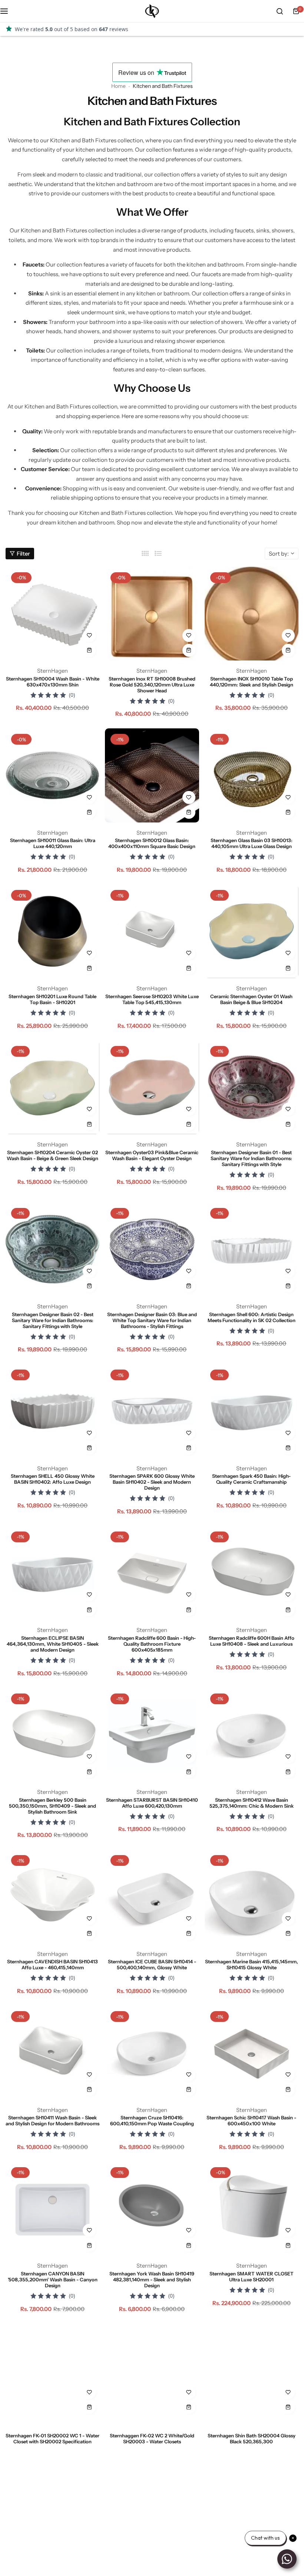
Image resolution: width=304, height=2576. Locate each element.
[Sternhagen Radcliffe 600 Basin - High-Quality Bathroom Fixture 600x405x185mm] (152, 1573)
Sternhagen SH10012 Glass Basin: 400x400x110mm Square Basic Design (152, 843)
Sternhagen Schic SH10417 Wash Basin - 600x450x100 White (251, 2120)
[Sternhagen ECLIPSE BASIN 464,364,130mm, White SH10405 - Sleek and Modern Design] (52, 1573)
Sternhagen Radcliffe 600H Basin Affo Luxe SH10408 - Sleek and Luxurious (252, 1641)
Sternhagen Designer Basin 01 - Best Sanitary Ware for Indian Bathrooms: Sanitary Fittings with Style (251, 1158)
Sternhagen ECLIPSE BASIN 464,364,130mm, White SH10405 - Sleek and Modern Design (53, 1644)
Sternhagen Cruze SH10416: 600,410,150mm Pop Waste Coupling (152, 2120)
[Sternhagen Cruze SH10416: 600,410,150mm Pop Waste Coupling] (152, 2052)
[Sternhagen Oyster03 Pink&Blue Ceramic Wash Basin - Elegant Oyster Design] (152, 1087)
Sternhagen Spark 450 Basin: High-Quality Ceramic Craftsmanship (251, 1479)
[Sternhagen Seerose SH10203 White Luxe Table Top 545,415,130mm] (152, 931)
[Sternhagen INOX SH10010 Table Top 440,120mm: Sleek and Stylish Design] (252, 614)
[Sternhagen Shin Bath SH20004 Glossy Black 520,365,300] (252, 2370)
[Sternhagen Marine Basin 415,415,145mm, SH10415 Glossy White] (252, 1896)
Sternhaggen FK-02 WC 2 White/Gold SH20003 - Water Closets (152, 2438)
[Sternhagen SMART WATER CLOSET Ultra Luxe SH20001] (252, 2209)
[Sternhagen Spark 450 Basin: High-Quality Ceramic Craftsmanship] (252, 1411)
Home (118, 86)
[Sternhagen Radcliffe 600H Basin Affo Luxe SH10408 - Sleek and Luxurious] (252, 1573)
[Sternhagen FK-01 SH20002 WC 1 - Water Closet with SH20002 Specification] (52, 2370)
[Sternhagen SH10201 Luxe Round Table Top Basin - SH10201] (52, 931)
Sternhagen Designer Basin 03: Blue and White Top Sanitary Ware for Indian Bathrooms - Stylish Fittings (152, 1320)
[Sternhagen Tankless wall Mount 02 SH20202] (252, 2526)
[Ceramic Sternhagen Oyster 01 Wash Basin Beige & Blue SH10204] (252, 931)
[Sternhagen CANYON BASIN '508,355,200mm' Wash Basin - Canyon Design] (52, 2209)
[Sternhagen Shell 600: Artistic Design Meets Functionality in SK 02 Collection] (252, 1249)
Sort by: (279, 554)
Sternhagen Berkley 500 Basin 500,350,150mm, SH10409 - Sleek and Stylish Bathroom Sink (52, 1806)
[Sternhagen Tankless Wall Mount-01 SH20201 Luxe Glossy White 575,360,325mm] (52, 2526)
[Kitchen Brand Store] (152, 11)
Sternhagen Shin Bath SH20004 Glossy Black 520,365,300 (252, 2438)
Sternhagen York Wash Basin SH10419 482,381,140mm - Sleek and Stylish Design (152, 2279)
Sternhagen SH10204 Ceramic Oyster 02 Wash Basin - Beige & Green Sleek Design (52, 1155)
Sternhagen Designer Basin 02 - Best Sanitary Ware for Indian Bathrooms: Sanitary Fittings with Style (53, 1320)
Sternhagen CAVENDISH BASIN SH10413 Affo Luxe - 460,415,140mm (52, 1964)
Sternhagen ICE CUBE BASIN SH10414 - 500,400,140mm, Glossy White (152, 1964)
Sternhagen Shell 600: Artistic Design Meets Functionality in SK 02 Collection (252, 1317)
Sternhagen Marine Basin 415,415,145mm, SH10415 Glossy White (252, 1964)
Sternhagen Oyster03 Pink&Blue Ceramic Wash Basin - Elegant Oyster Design (152, 1155)
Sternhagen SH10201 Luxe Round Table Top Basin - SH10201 (52, 999)
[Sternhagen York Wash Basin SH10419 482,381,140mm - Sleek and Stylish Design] (152, 2209)
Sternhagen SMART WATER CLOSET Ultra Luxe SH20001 (252, 2277)
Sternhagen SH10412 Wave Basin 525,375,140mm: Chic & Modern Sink (252, 1803)
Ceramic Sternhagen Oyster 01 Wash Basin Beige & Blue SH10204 (251, 999)
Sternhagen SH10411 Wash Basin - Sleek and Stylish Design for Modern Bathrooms (52, 2120)
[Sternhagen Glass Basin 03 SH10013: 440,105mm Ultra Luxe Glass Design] (252, 775)
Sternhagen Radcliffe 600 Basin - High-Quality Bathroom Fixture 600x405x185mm (152, 1644)
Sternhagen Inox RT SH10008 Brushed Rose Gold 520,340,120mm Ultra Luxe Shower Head (152, 685)
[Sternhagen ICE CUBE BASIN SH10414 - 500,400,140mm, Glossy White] (152, 1896)
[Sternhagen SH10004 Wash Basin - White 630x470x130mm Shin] (52, 614)
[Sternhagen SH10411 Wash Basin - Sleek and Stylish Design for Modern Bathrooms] (52, 2052)
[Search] (280, 11)
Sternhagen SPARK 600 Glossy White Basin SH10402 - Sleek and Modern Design (152, 1482)
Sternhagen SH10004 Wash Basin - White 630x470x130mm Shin (53, 682)
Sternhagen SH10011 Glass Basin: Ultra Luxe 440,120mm (53, 843)
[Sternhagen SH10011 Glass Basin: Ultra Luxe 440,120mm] (52, 775)
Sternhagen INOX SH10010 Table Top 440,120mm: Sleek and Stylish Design (252, 682)
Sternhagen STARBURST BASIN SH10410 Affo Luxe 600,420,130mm (152, 1803)
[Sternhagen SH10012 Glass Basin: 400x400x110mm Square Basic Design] (152, 775)
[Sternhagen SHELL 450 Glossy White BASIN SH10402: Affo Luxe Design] (52, 1411)
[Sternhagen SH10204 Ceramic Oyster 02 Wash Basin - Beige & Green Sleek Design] (52, 1087)
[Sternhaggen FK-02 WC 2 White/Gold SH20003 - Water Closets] (152, 2370)
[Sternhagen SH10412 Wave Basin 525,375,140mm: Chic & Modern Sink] (252, 1735)
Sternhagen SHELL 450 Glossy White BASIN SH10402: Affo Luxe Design (53, 1479)
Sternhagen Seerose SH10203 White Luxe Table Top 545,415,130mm (152, 999)
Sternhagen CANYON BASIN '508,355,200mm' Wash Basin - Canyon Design (53, 2279)
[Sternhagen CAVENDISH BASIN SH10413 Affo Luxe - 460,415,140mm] (52, 1896)
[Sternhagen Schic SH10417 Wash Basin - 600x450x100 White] (252, 2052)
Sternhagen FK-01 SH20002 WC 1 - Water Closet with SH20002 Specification (52, 2438)
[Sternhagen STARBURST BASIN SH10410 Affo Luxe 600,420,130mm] (152, 1735)
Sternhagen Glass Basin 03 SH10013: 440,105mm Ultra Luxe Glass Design (252, 843)
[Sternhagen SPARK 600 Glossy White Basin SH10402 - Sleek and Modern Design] (152, 1411)
